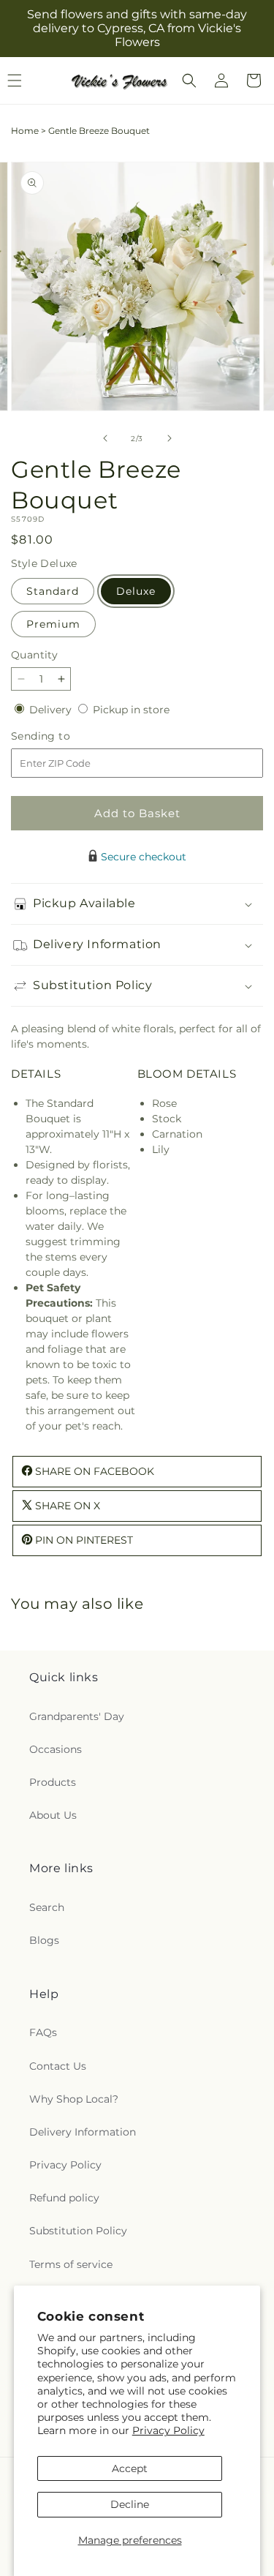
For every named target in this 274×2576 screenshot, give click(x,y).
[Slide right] (170, 438)
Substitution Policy (78, 2231)
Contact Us (58, 2066)
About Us (53, 1815)
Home (25, 131)
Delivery (52, 710)
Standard (53, 591)
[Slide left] (105, 438)
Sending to (62, 736)
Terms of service (71, 2264)
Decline (130, 2504)
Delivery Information (83, 2132)
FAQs (43, 2032)
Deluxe (136, 591)
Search (47, 1907)
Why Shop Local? (74, 2099)
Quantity (34, 655)
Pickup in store (131, 710)
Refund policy (64, 2198)
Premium (53, 624)
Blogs (44, 1940)
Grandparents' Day (77, 1716)
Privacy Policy (168, 2430)
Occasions (56, 1749)
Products (53, 1782)
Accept (130, 2468)
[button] (189, 80)
